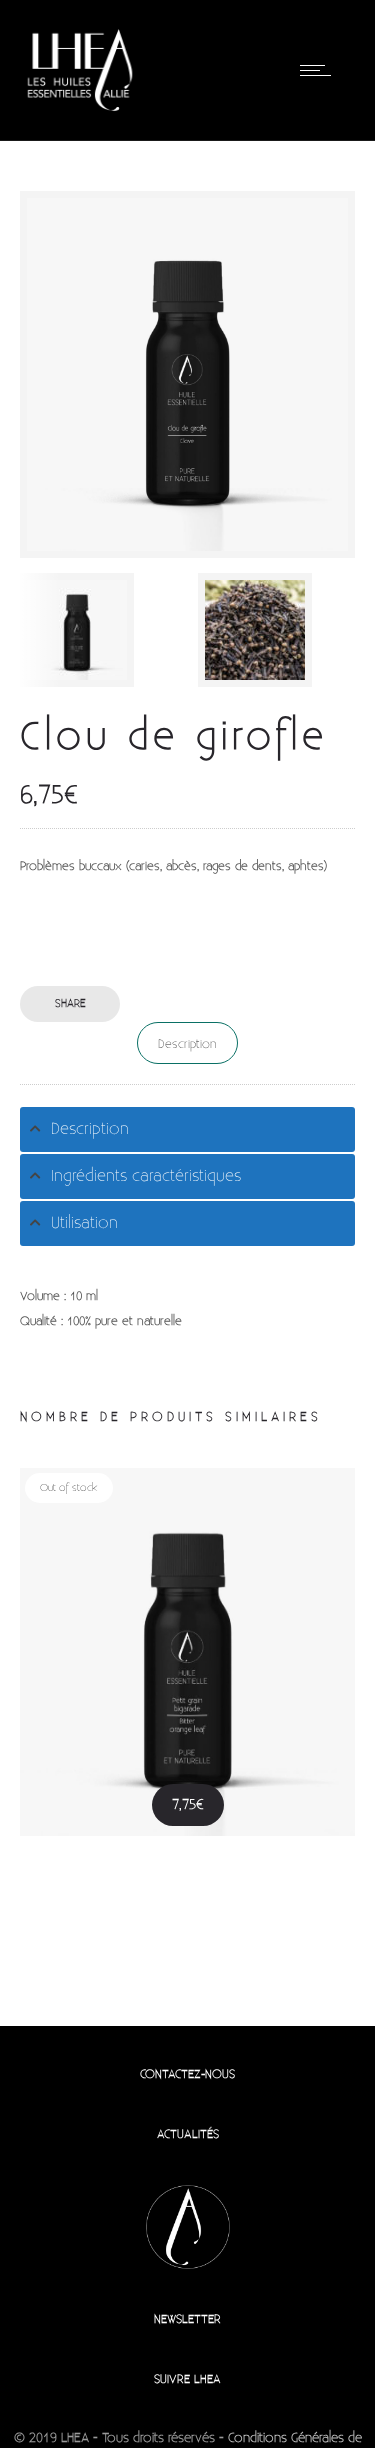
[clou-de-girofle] (99, 630)
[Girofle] (277, 630)
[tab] (187, 1129)
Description (187, 1044)
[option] (99, 630)
